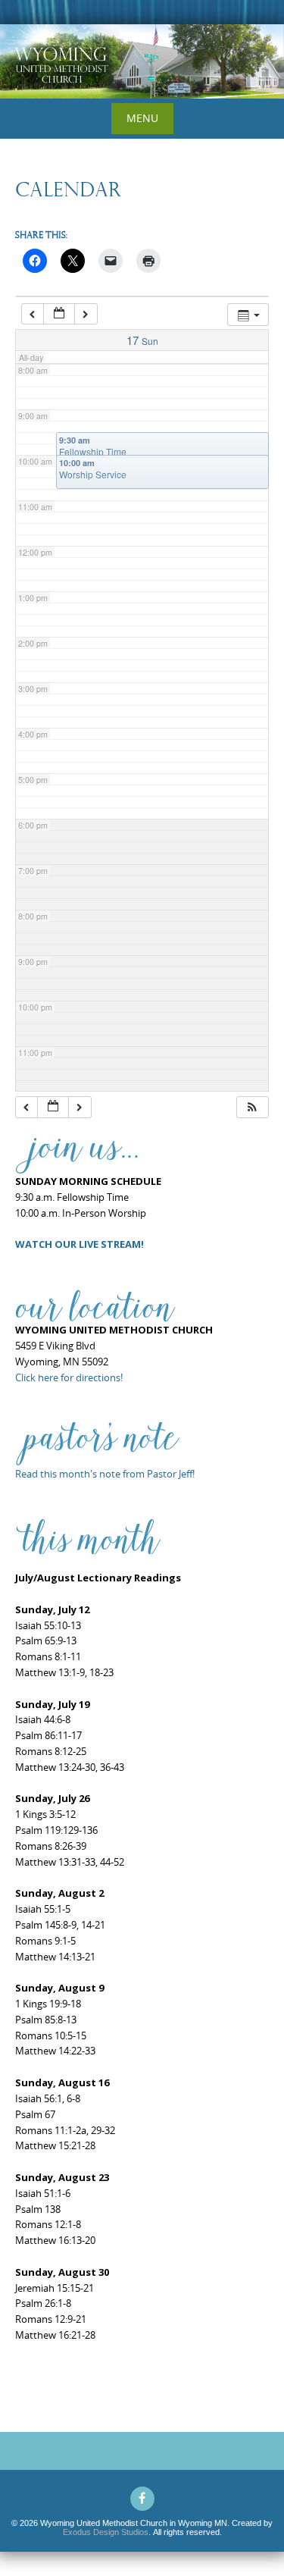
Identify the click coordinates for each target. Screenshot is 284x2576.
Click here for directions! (69, 1377)
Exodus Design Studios (106, 2532)
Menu (142, 118)
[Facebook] (142, 2499)
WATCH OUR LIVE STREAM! (80, 1244)
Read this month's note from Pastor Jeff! (105, 1474)
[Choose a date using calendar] (59, 314)
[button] (252, 1107)
